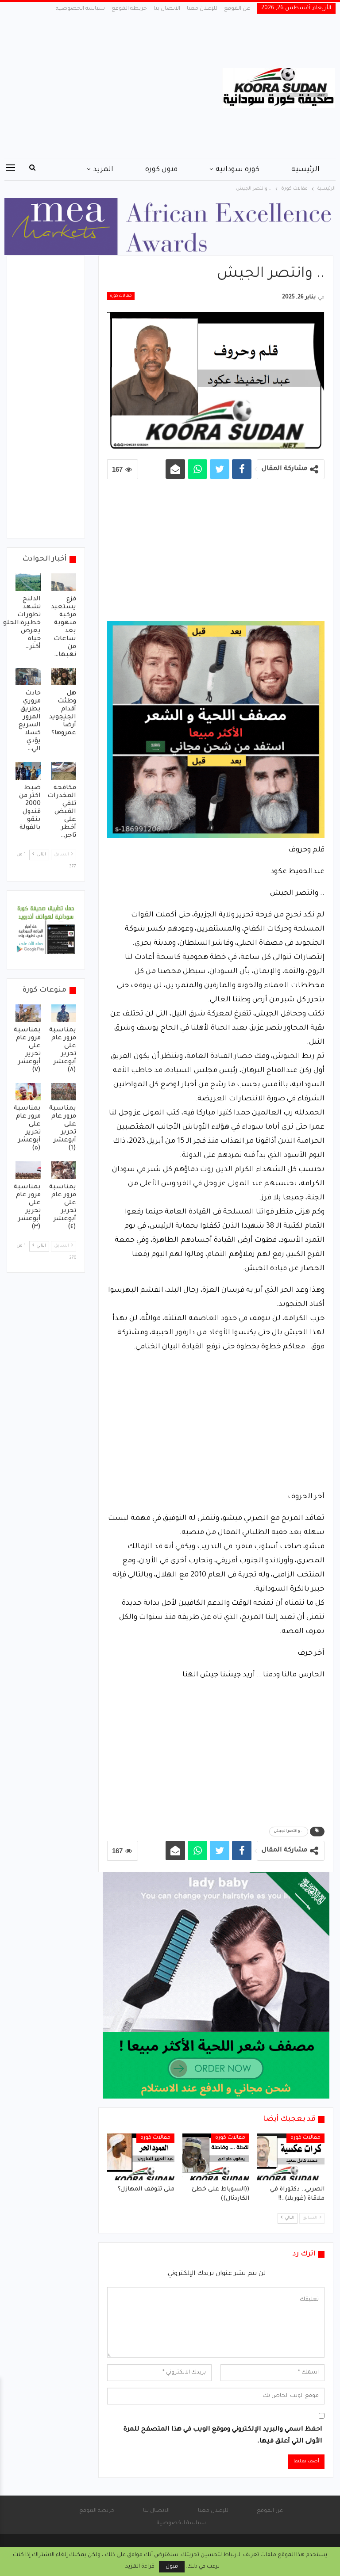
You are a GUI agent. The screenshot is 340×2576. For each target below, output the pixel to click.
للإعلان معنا (202, 9)
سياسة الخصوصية (80, 9)
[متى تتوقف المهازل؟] (141, 2157)
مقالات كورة (121, 296)
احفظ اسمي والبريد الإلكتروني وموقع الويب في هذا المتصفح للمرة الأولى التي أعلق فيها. (223, 2436)
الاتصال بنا (167, 9)
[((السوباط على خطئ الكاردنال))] (216, 2157)
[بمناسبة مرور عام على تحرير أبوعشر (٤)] (64, 1170)
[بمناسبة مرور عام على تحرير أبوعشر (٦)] (64, 1092)
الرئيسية (305, 170)
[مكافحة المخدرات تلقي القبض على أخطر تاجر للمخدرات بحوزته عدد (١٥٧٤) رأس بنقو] (64, 771)
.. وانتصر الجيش (289, 1832)
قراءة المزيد (140, 2567)
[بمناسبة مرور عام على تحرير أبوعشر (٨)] (64, 1013)
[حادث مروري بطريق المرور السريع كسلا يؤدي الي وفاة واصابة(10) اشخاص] (28, 677)
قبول (172, 2567)
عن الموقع (237, 9)
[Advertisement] (113, 88)
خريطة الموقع (129, 9)
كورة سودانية (238, 170)
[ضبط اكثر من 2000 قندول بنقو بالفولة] (28, 771)
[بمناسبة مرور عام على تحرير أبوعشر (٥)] (28, 1092)
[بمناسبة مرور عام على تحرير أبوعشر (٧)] (28, 1013)
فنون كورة (161, 170)
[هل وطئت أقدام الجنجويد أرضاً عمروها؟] (64, 677)
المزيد (103, 170)
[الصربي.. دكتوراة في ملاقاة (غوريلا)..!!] (291, 2157)
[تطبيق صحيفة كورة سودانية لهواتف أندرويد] (46, 931)
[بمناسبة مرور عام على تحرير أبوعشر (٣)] (28, 1170)
